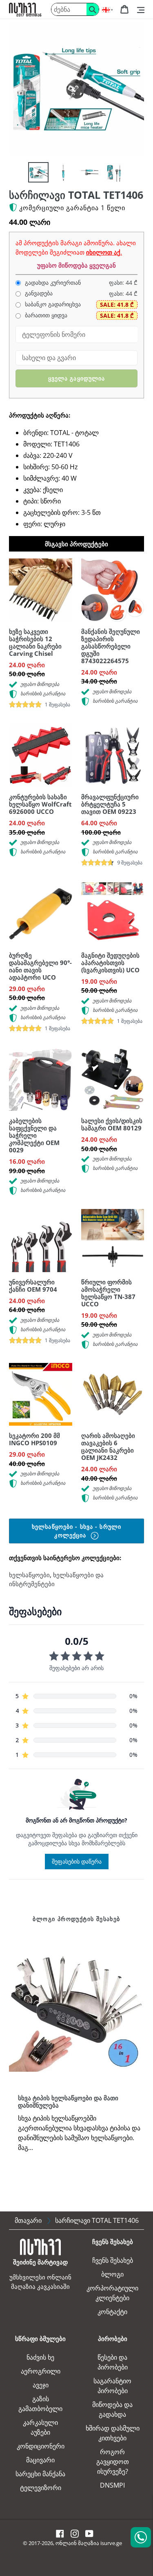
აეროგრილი (41, 2371)
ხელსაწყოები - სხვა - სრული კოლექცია (76, 1531)
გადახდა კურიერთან (52, 283)
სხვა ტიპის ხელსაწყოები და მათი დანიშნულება (68, 2101)
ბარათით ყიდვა (45, 315)
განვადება (38, 293)
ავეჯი (41, 2385)
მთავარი (28, 2220)
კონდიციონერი (41, 2446)
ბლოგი (112, 2274)
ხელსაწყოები (29, 1575)
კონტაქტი (112, 2312)
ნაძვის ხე (40, 2357)
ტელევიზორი (41, 2488)
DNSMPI (112, 2485)
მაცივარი (40, 2460)
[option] (38, 172)
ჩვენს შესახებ (113, 2260)
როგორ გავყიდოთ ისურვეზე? (113, 2462)
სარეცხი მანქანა (40, 2474)
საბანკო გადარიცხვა (52, 304)
